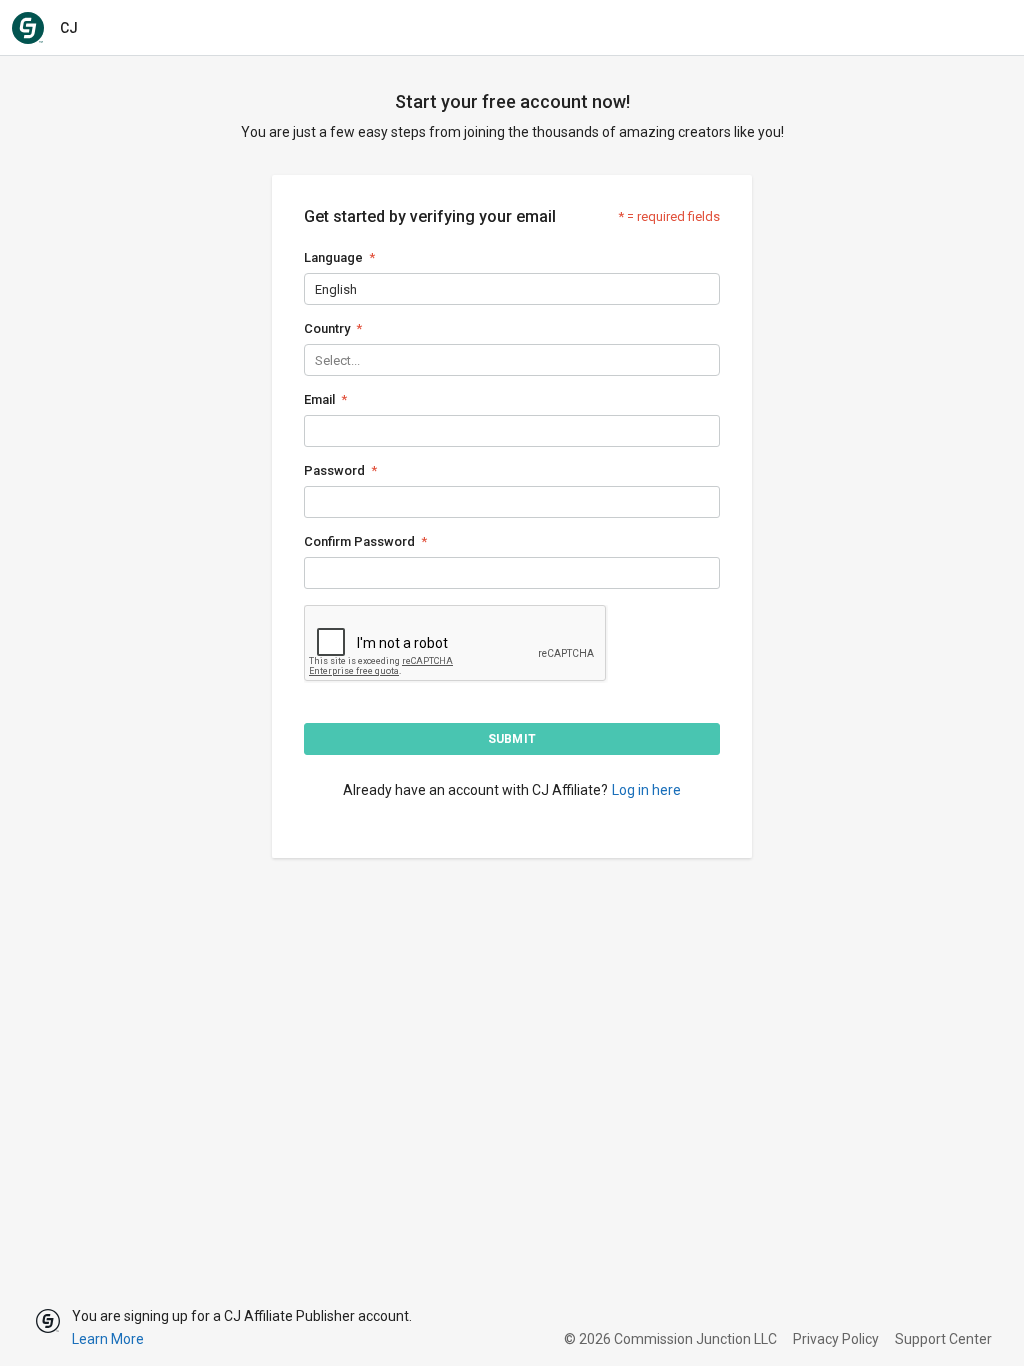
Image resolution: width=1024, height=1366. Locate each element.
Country (327, 328)
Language (333, 257)
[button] (512, 739)
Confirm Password (359, 541)
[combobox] (316, 289)
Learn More (108, 1339)
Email (319, 399)
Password (334, 470)
